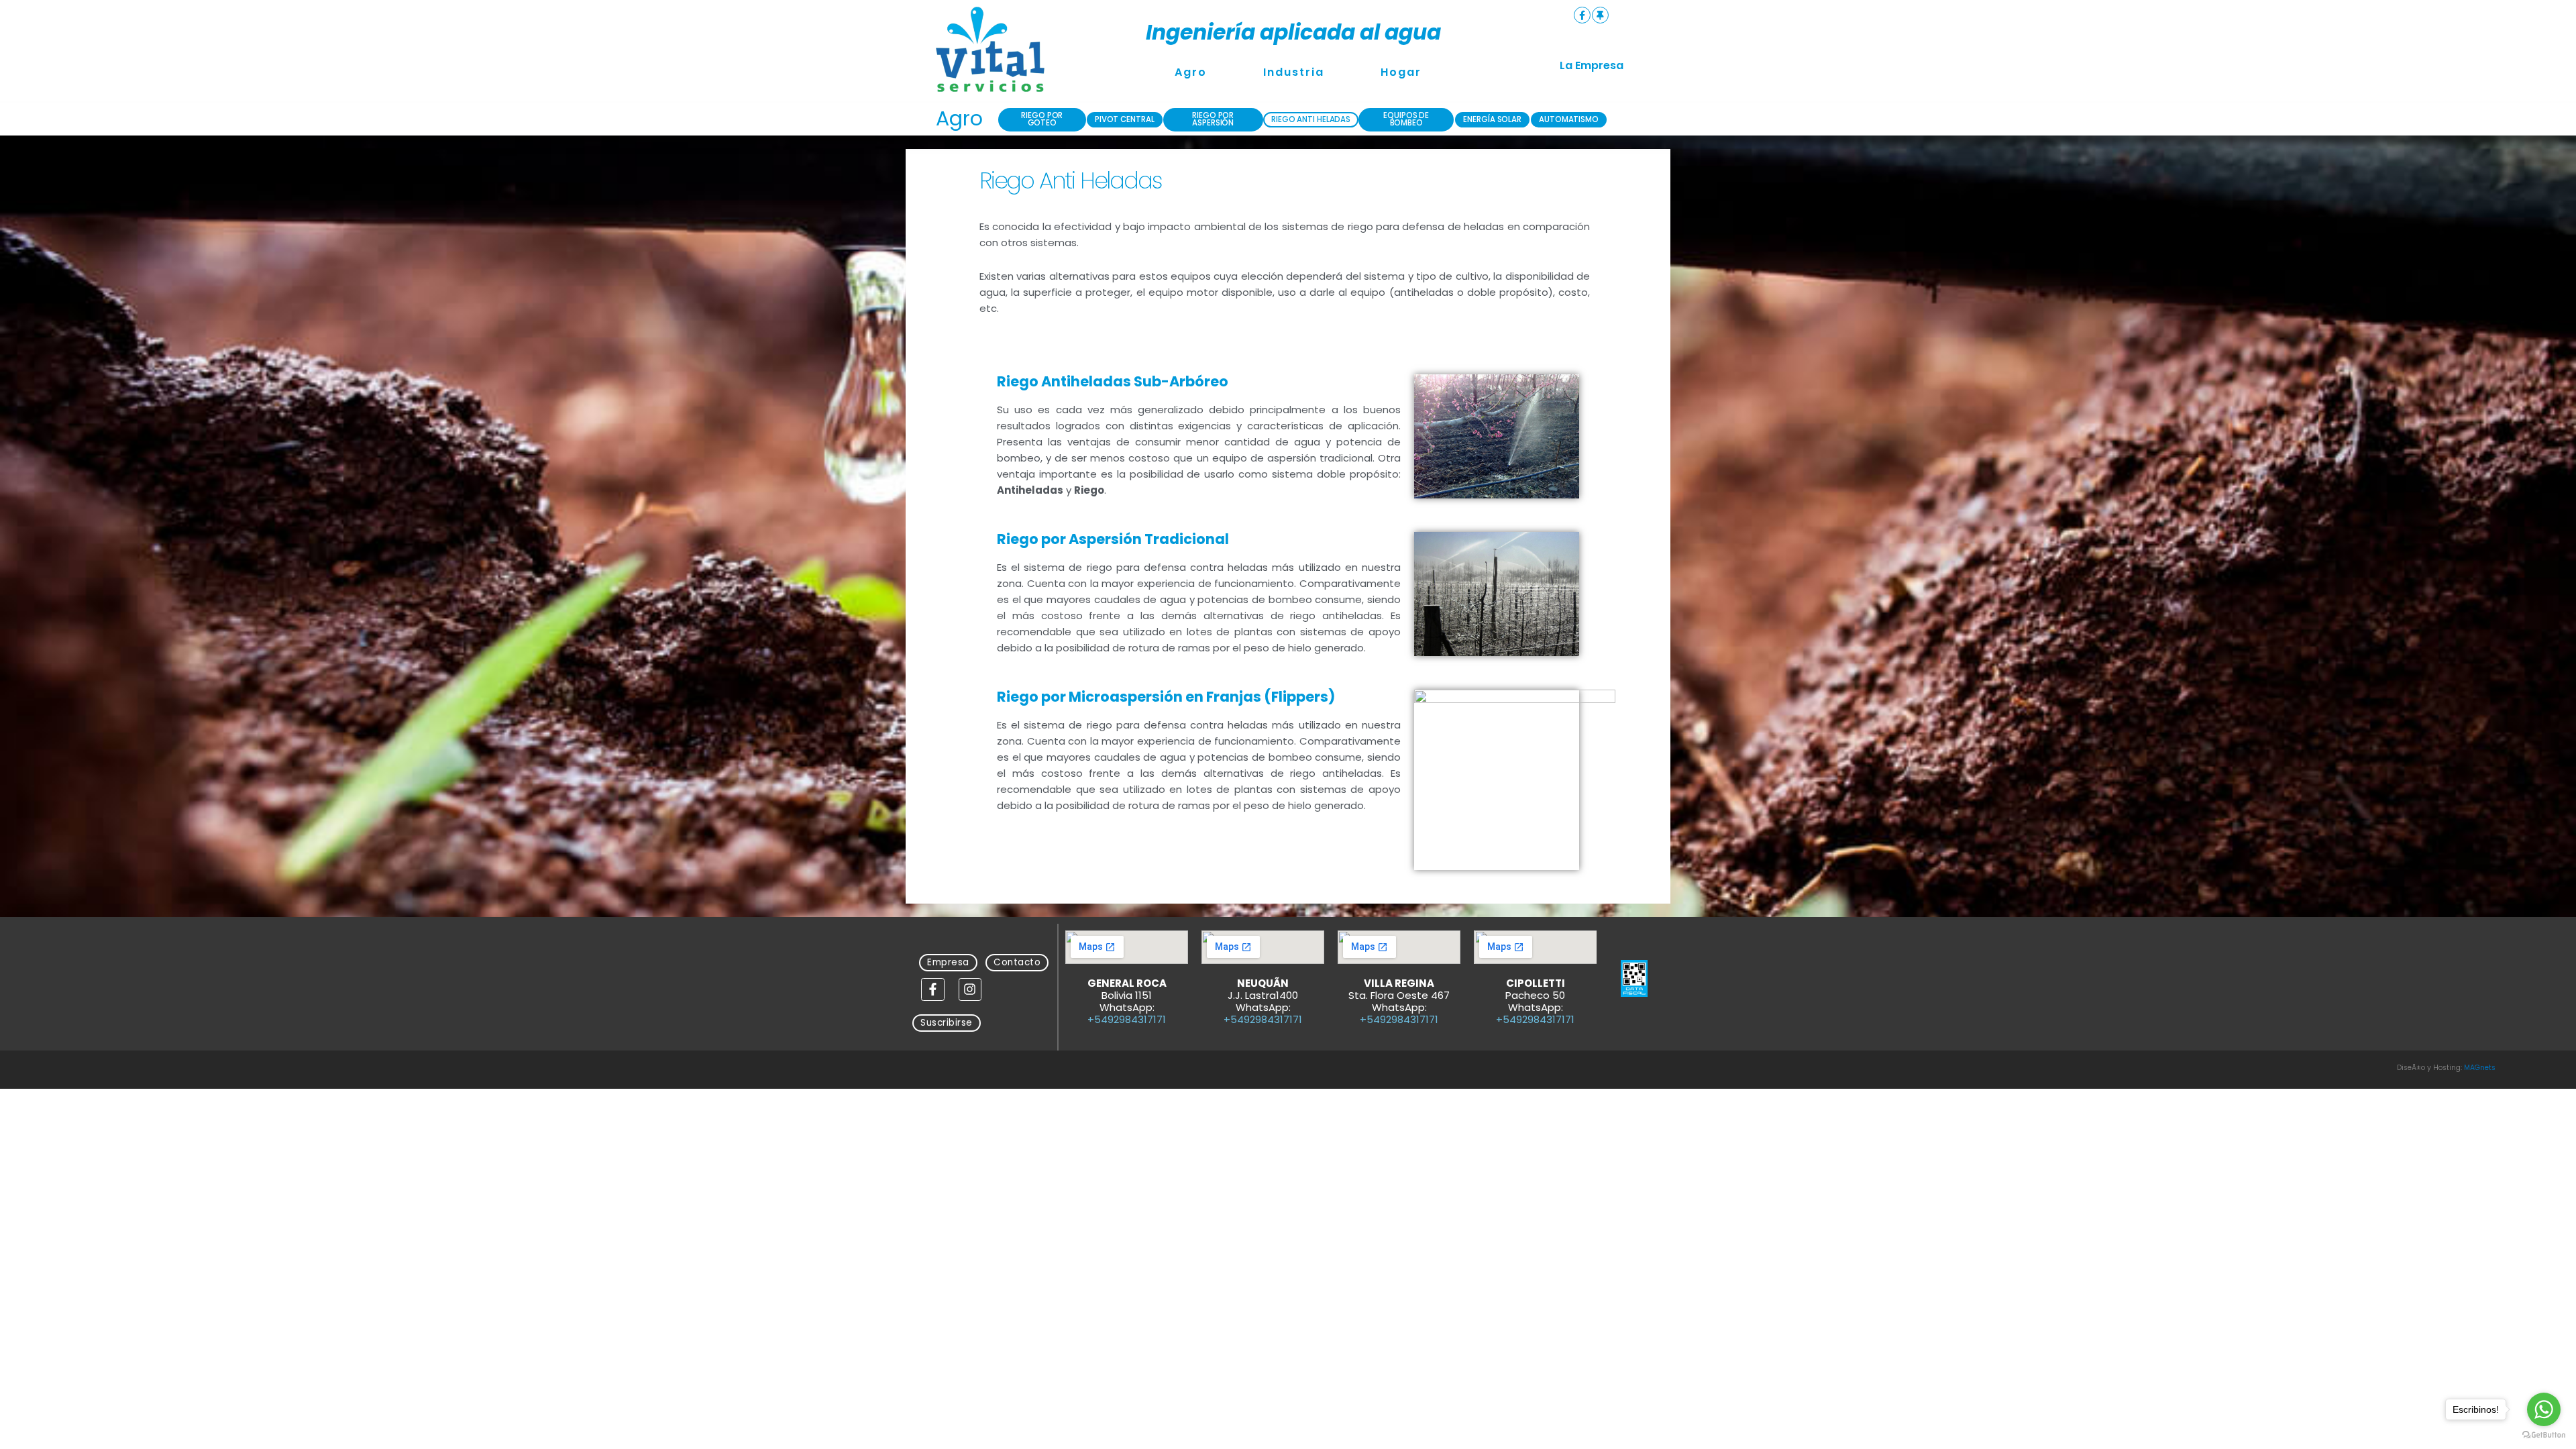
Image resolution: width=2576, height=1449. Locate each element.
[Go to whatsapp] (2544, 1409)
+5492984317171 (1127, 1019)
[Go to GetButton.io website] (2544, 1435)
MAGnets (2480, 1068)
